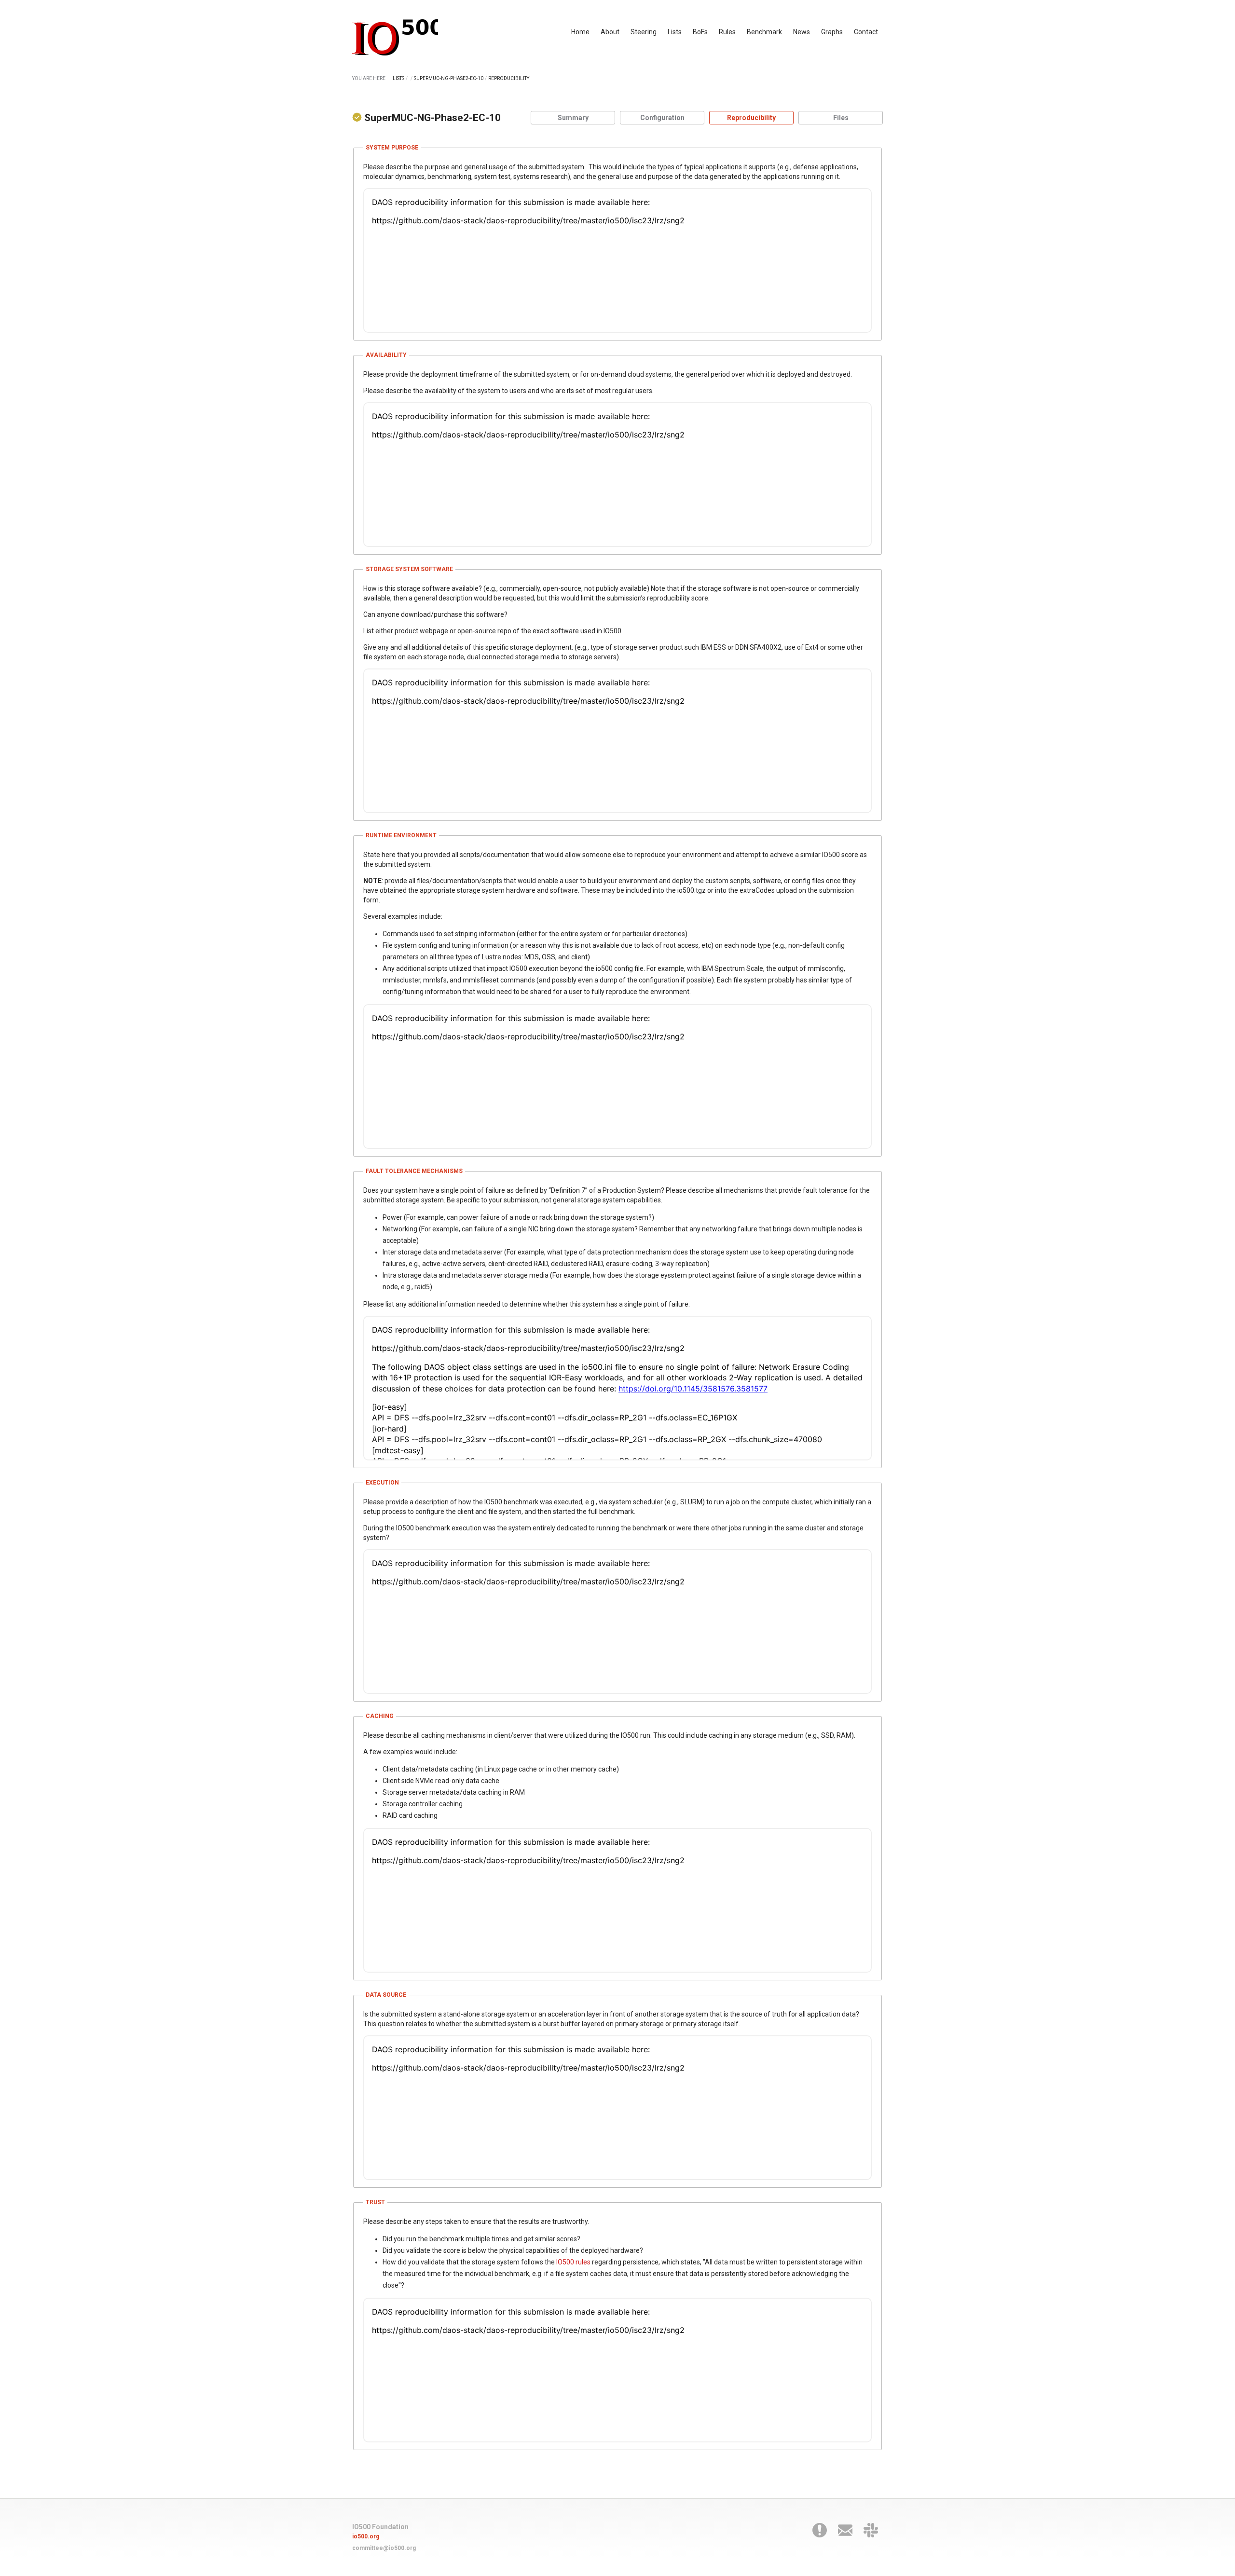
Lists (675, 32)
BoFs (700, 32)
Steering (644, 32)
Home (580, 32)
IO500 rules (573, 2262)
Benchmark (764, 32)
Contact (866, 32)
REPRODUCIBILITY (509, 78)
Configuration (662, 118)
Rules (727, 32)
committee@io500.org (384, 2548)
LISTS (398, 78)
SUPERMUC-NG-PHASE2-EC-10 (449, 78)
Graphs (832, 32)
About (610, 32)
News (802, 32)
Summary (573, 118)
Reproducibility (751, 118)
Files (841, 118)
